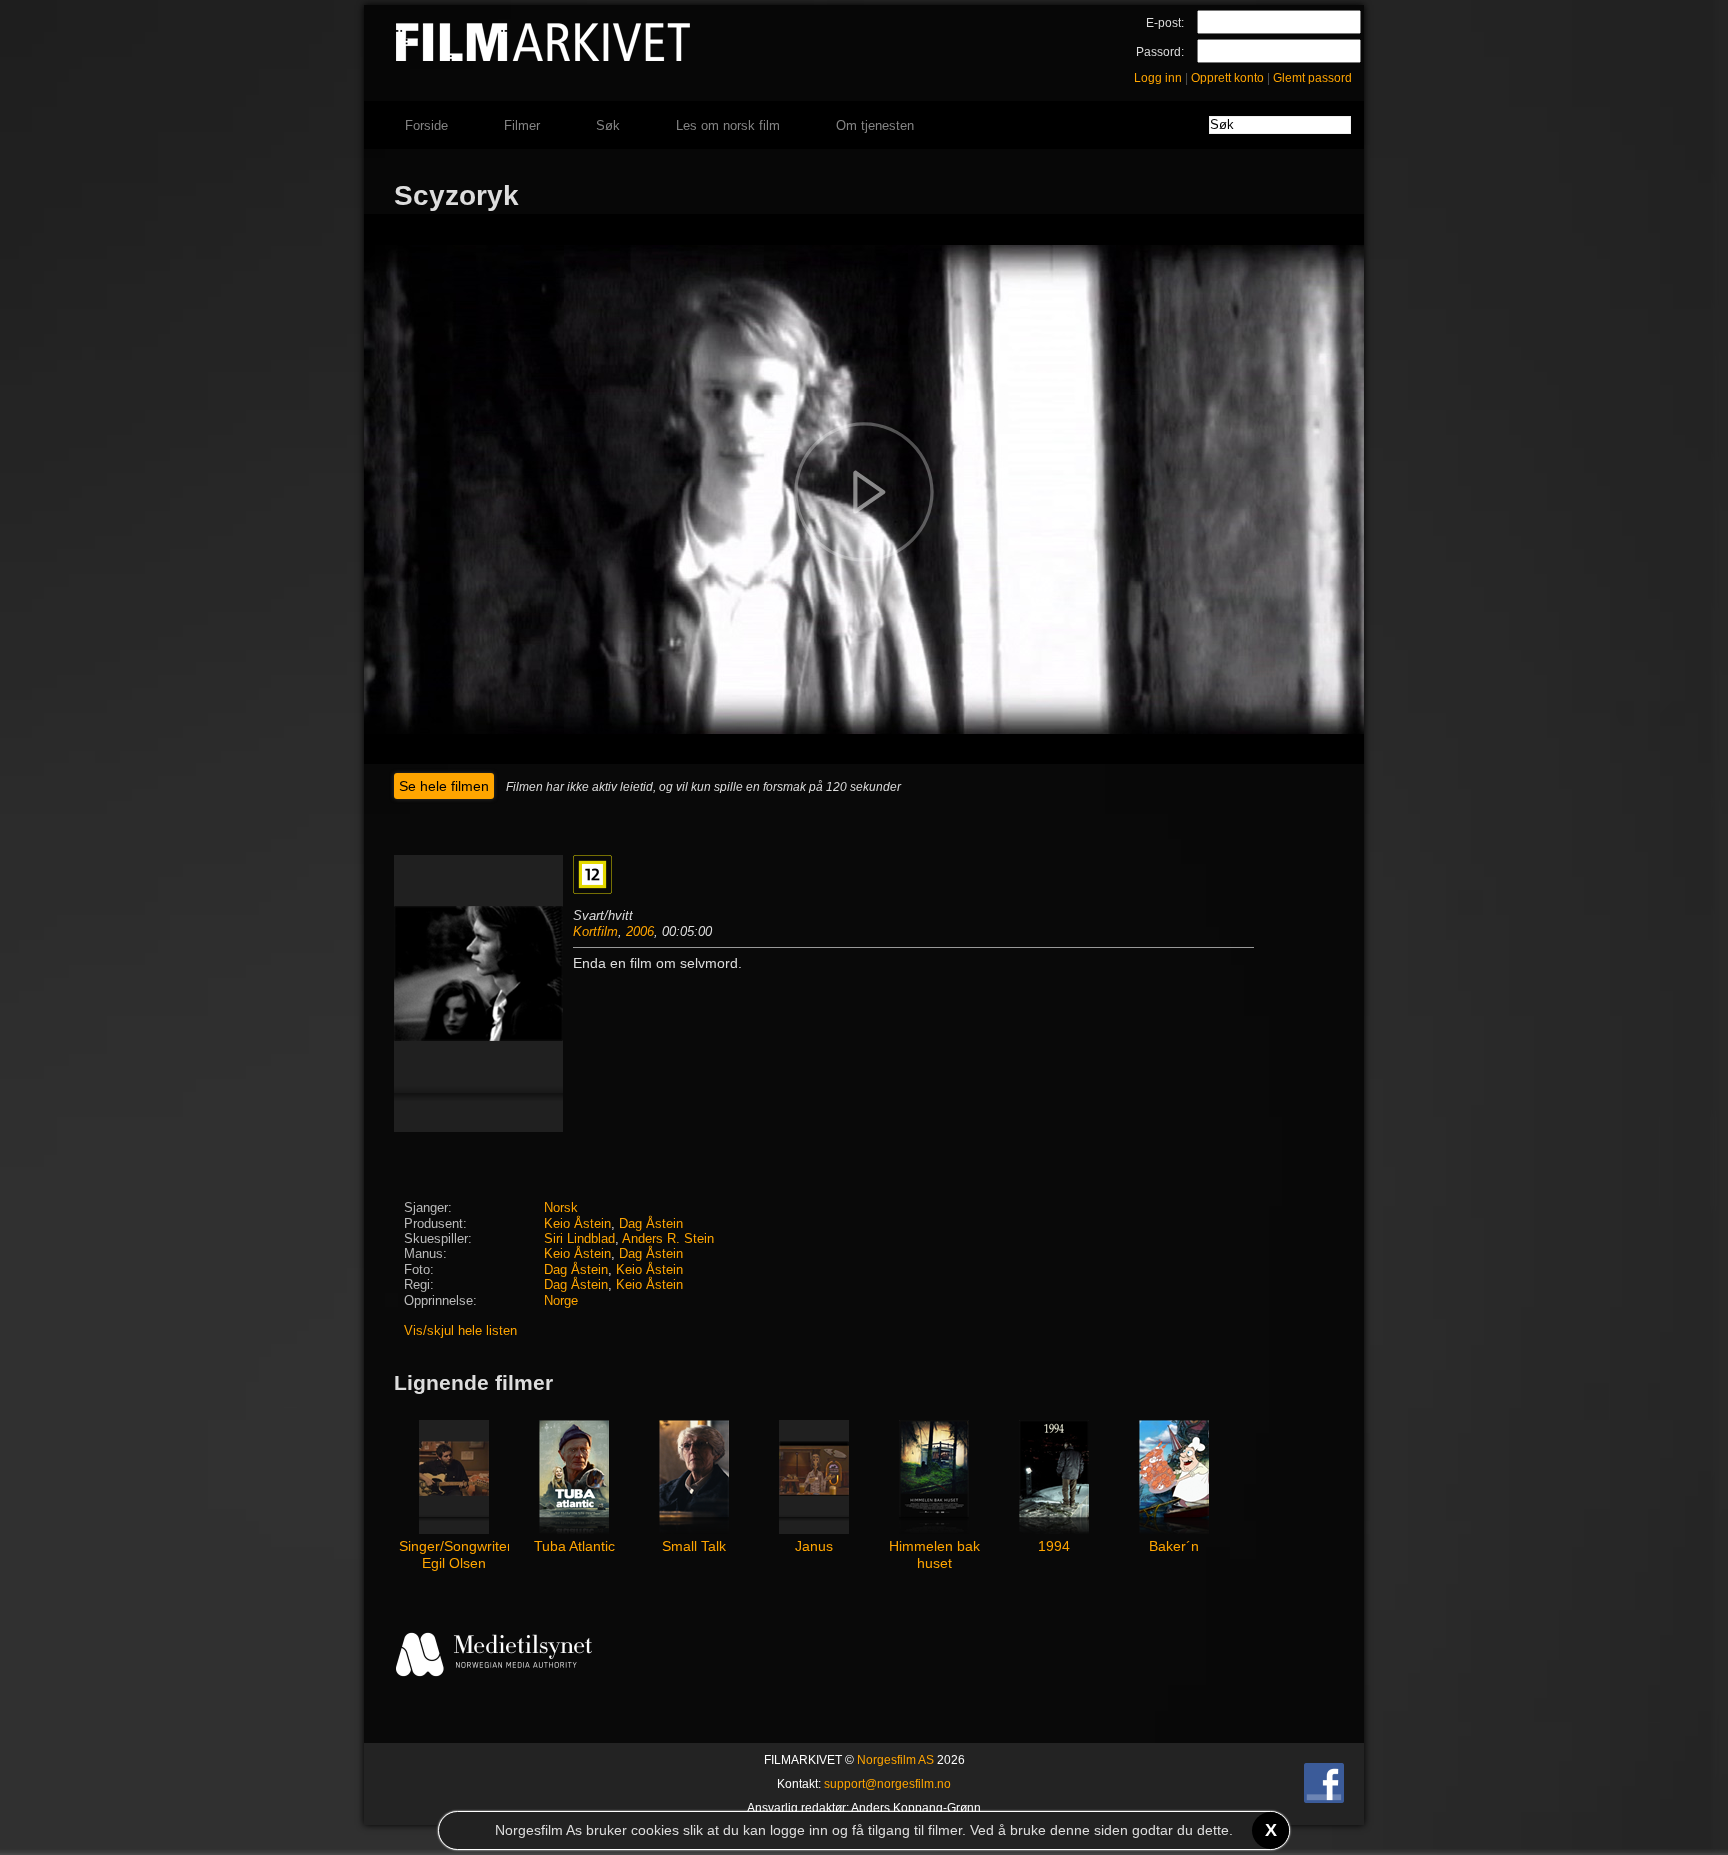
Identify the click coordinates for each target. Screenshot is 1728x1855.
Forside (426, 125)
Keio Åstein (577, 1224)
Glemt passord (1312, 78)
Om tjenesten (875, 125)
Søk (608, 125)
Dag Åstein (651, 1224)
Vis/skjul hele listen (460, 1331)
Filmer (522, 125)
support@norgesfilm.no (887, 1784)
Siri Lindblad (579, 1239)
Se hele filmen (444, 786)
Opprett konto (1227, 78)
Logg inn (1158, 78)
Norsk (561, 1208)
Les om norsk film (728, 125)
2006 (640, 931)
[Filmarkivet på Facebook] (1324, 1799)
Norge (561, 1301)
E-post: (1165, 23)
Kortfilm (595, 931)
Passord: (1160, 52)
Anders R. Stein (668, 1239)
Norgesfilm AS (895, 1760)
